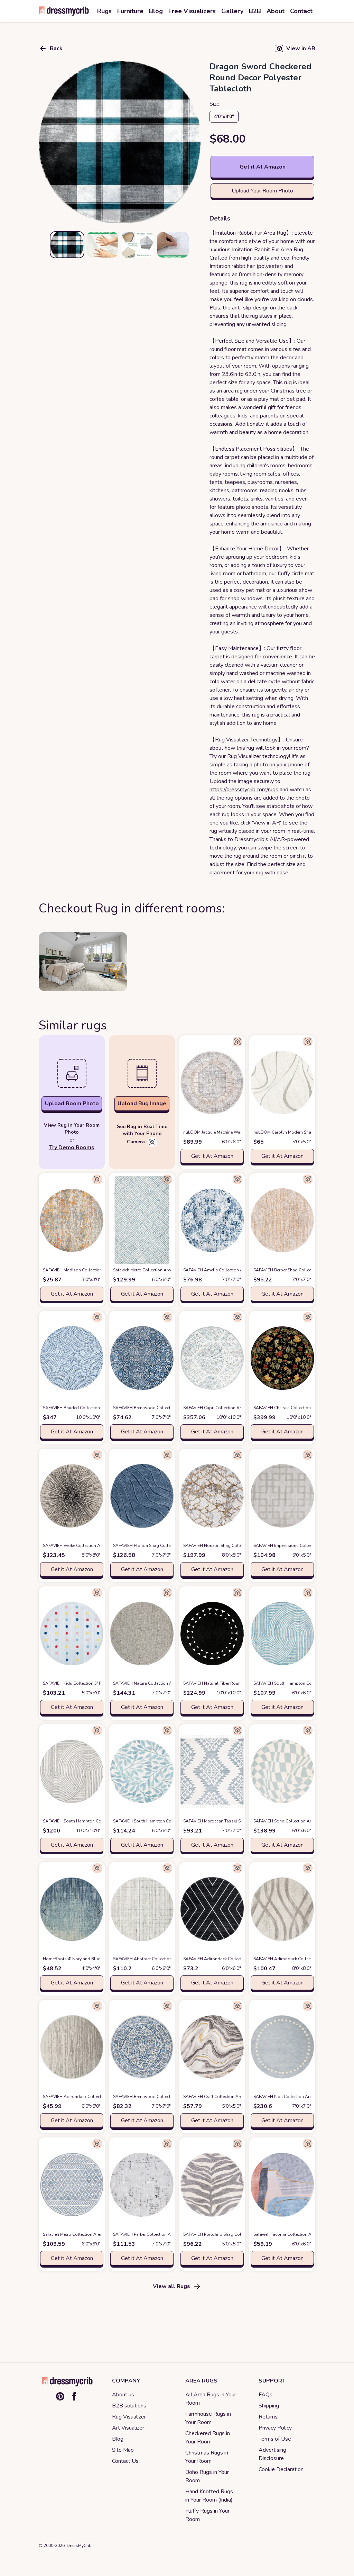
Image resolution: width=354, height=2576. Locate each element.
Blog (118, 2439)
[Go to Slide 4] (173, 245)
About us (123, 2395)
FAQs (265, 2395)
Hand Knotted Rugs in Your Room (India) (209, 2496)
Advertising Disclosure (272, 2454)
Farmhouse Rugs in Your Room (208, 2418)
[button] (120, 142)
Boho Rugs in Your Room (207, 2476)
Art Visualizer (128, 2428)
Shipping (269, 2406)
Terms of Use (275, 2439)
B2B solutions (129, 2406)
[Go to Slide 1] (67, 245)
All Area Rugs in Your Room (211, 2399)
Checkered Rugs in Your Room (208, 2438)
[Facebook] (74, 2396)
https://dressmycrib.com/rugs (244, 790)
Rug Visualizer (129, 2417)
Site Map (123, 2450)
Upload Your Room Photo (262, 191)
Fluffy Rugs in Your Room (207, 2515)
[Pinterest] (60, 2396)
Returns (268, 2417)
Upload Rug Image (142, 1104)
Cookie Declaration (281, 2469)
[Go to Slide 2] (102, 245)
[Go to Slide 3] (138, 245)
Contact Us (125, 2461)
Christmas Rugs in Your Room (207, 2457)
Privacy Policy (275, 2428)
